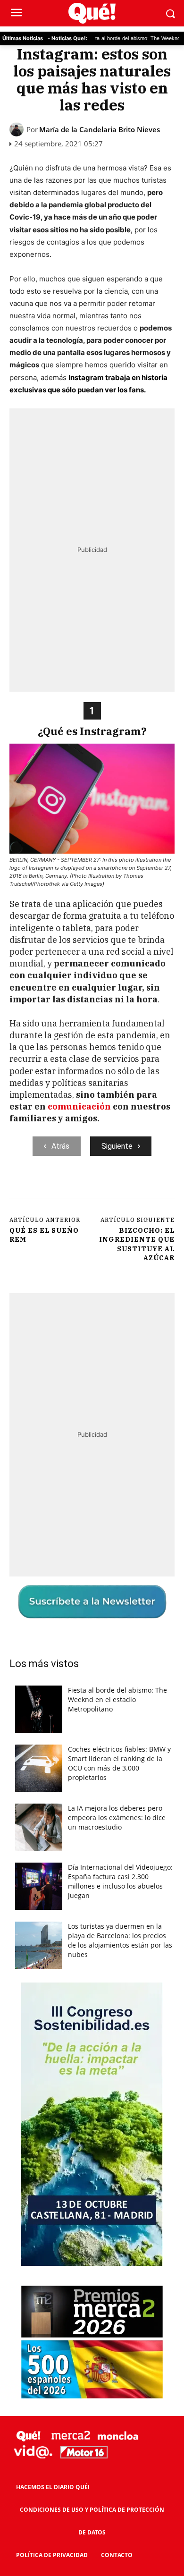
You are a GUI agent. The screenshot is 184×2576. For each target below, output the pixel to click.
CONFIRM (59, 1455)
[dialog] (92, 1288)
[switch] (148, 1298)
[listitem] (92, 1276)
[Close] (166, 1107)
